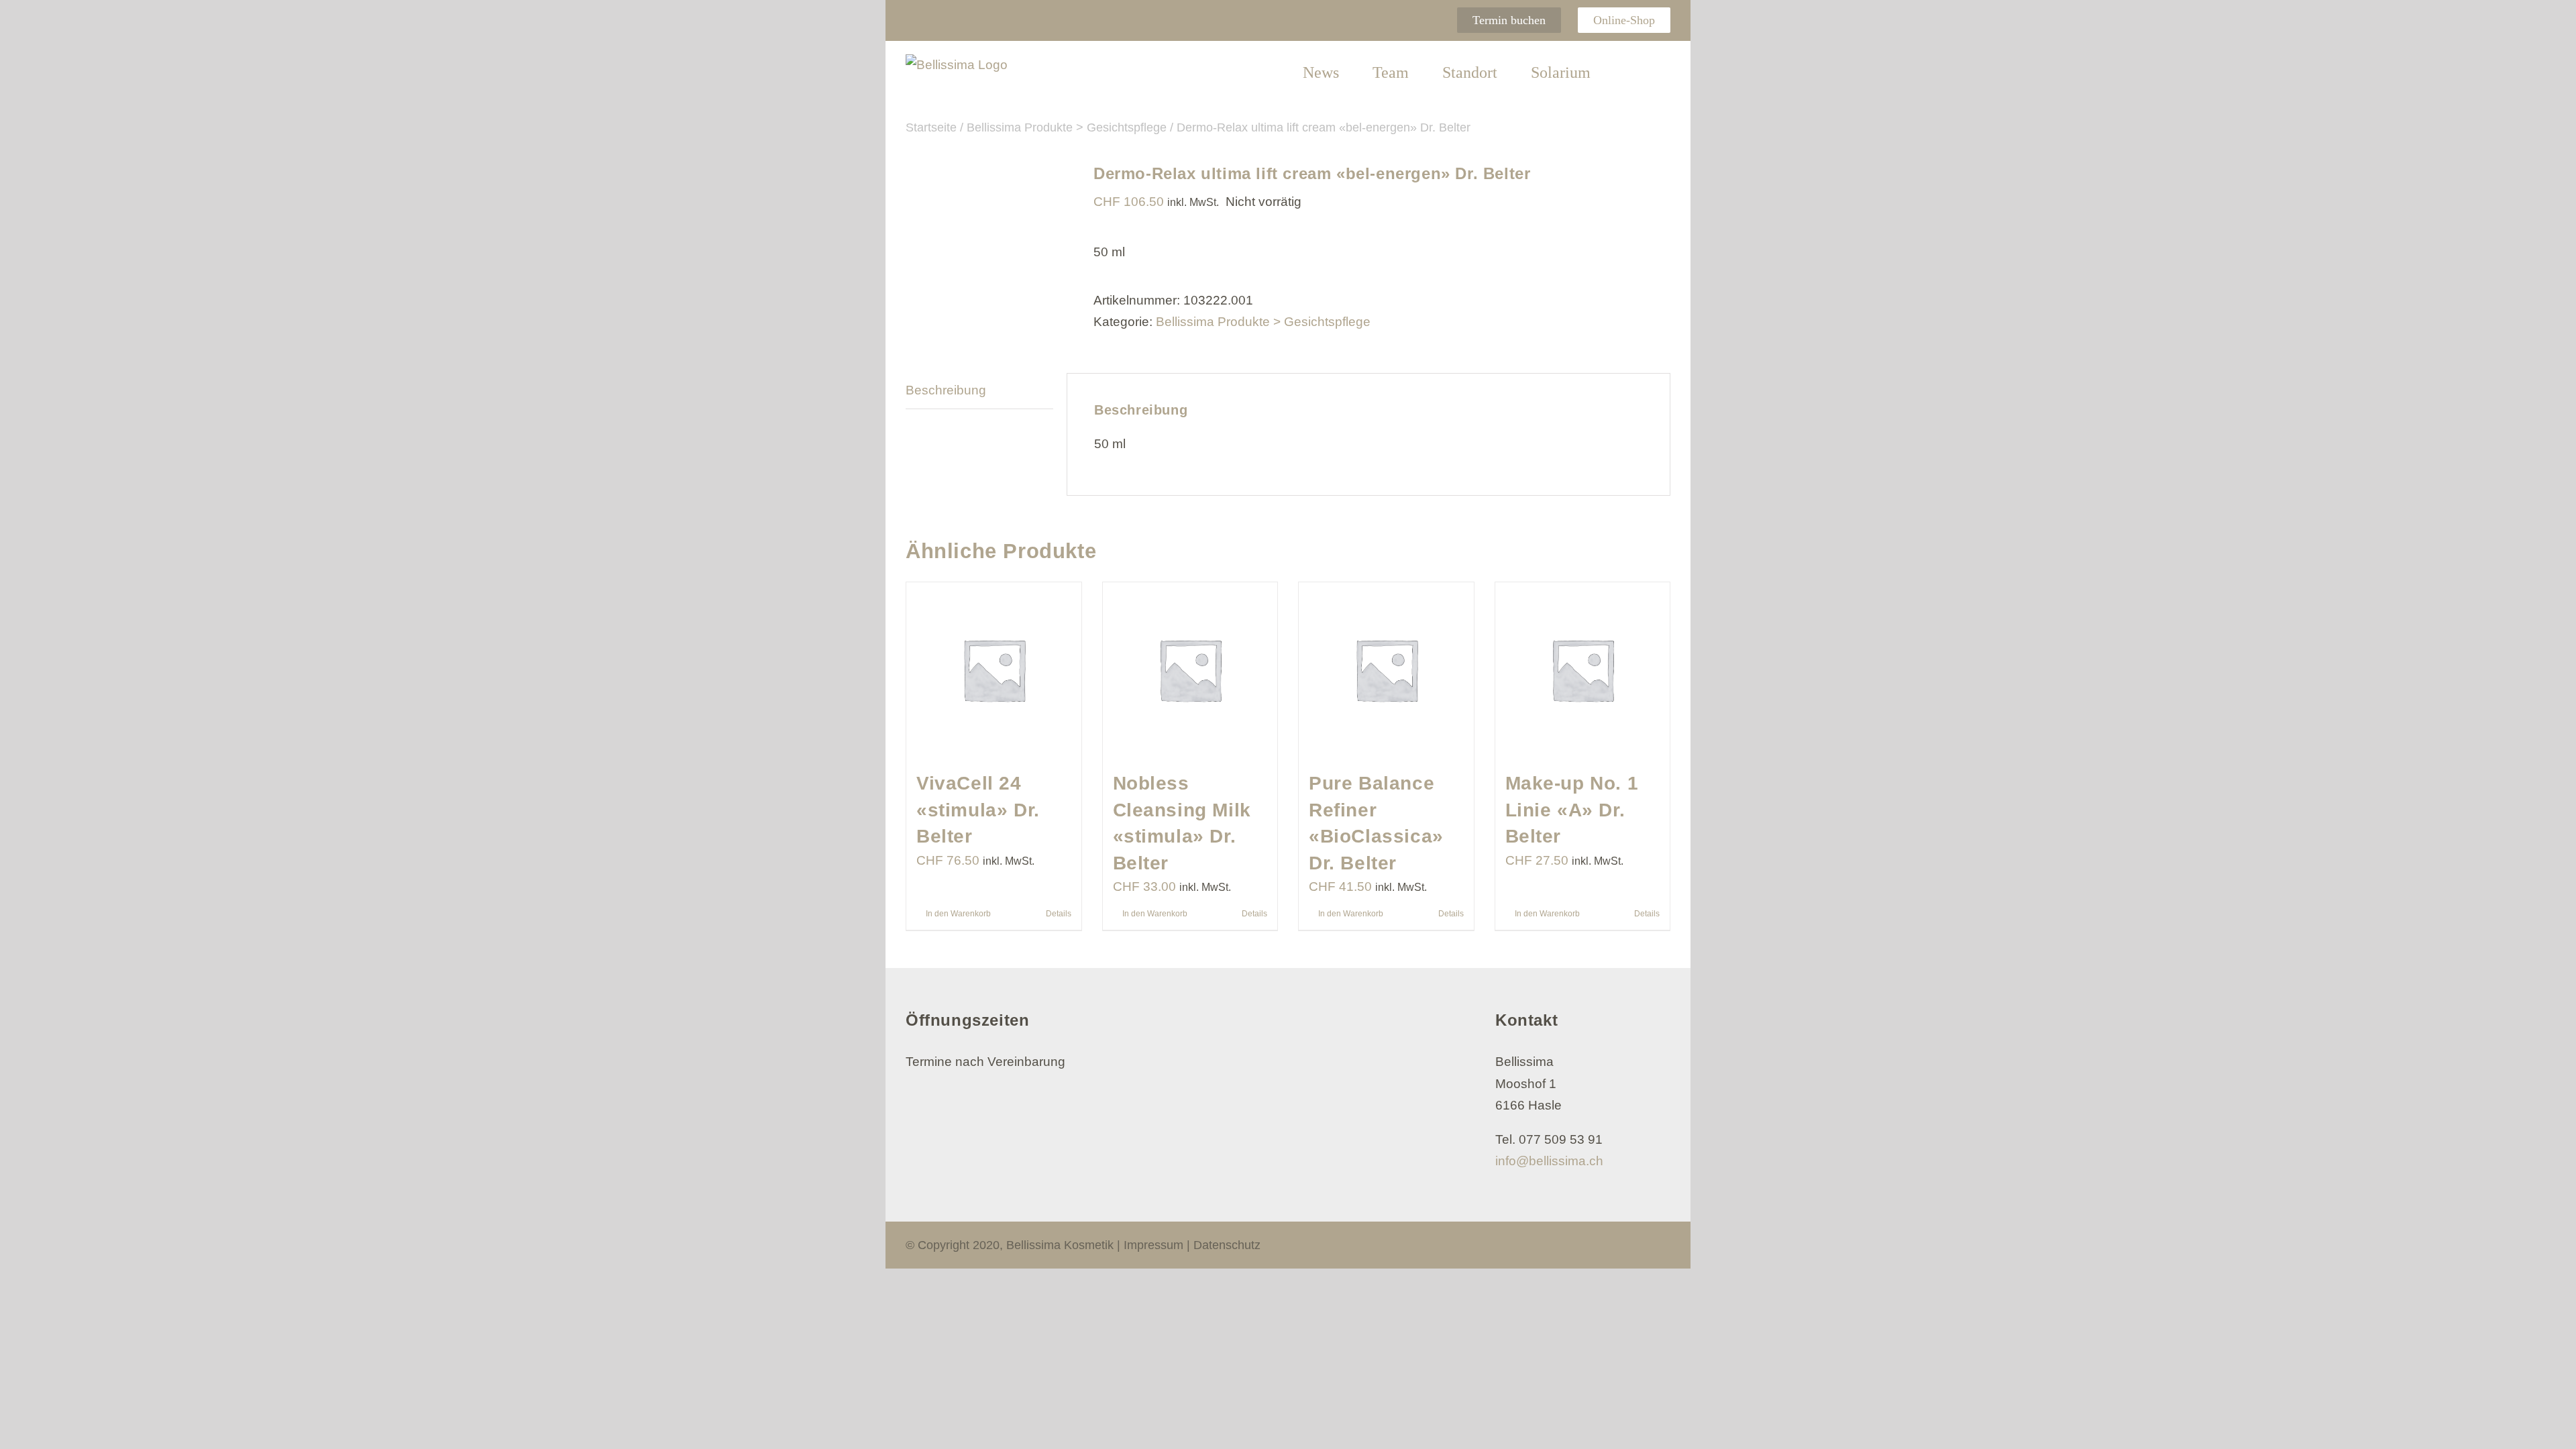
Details (1059, 914)
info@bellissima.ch (1549, 1161)
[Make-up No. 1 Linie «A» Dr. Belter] (1583, 670)
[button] (1630, 73)
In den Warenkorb (958, 914)
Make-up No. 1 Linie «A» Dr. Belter (1572, 810)
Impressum (1153, 1245)
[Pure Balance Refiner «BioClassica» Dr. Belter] (1386, 670)
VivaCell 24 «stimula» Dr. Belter (978, 810)
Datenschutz (1227, 1245)
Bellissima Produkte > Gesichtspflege (1263, 322)
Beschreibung (946, 390)
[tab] (979, 391)
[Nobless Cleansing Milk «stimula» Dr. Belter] (1190, 670)
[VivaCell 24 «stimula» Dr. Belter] (994, 670)
